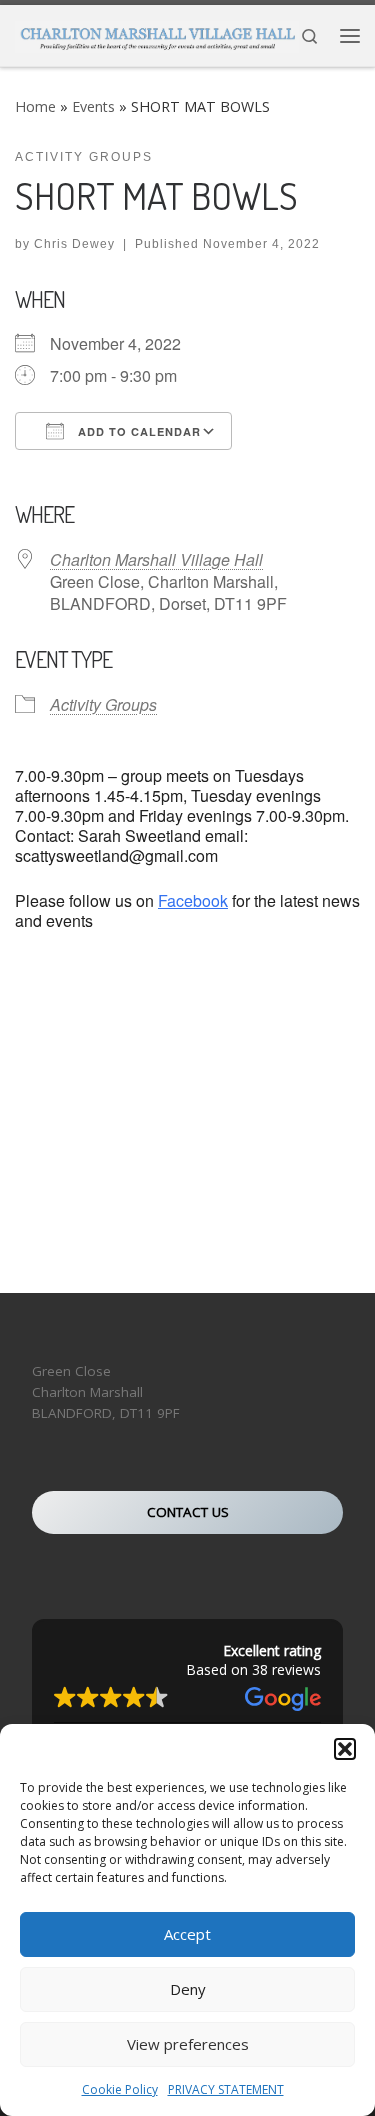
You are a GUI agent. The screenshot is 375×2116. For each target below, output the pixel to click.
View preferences (188, 2044)
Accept (187, 1934)
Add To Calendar (137, 431)
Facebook (193, 900)
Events (93, 106)
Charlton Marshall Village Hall (156, 559)
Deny (188, 1989)
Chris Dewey (74, 244)
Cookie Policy (120, 2089)
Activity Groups (103, 704)
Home (35, 106)
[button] (345, 1749)
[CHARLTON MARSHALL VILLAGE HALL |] (157, 34)
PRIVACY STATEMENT (226, 2089)
